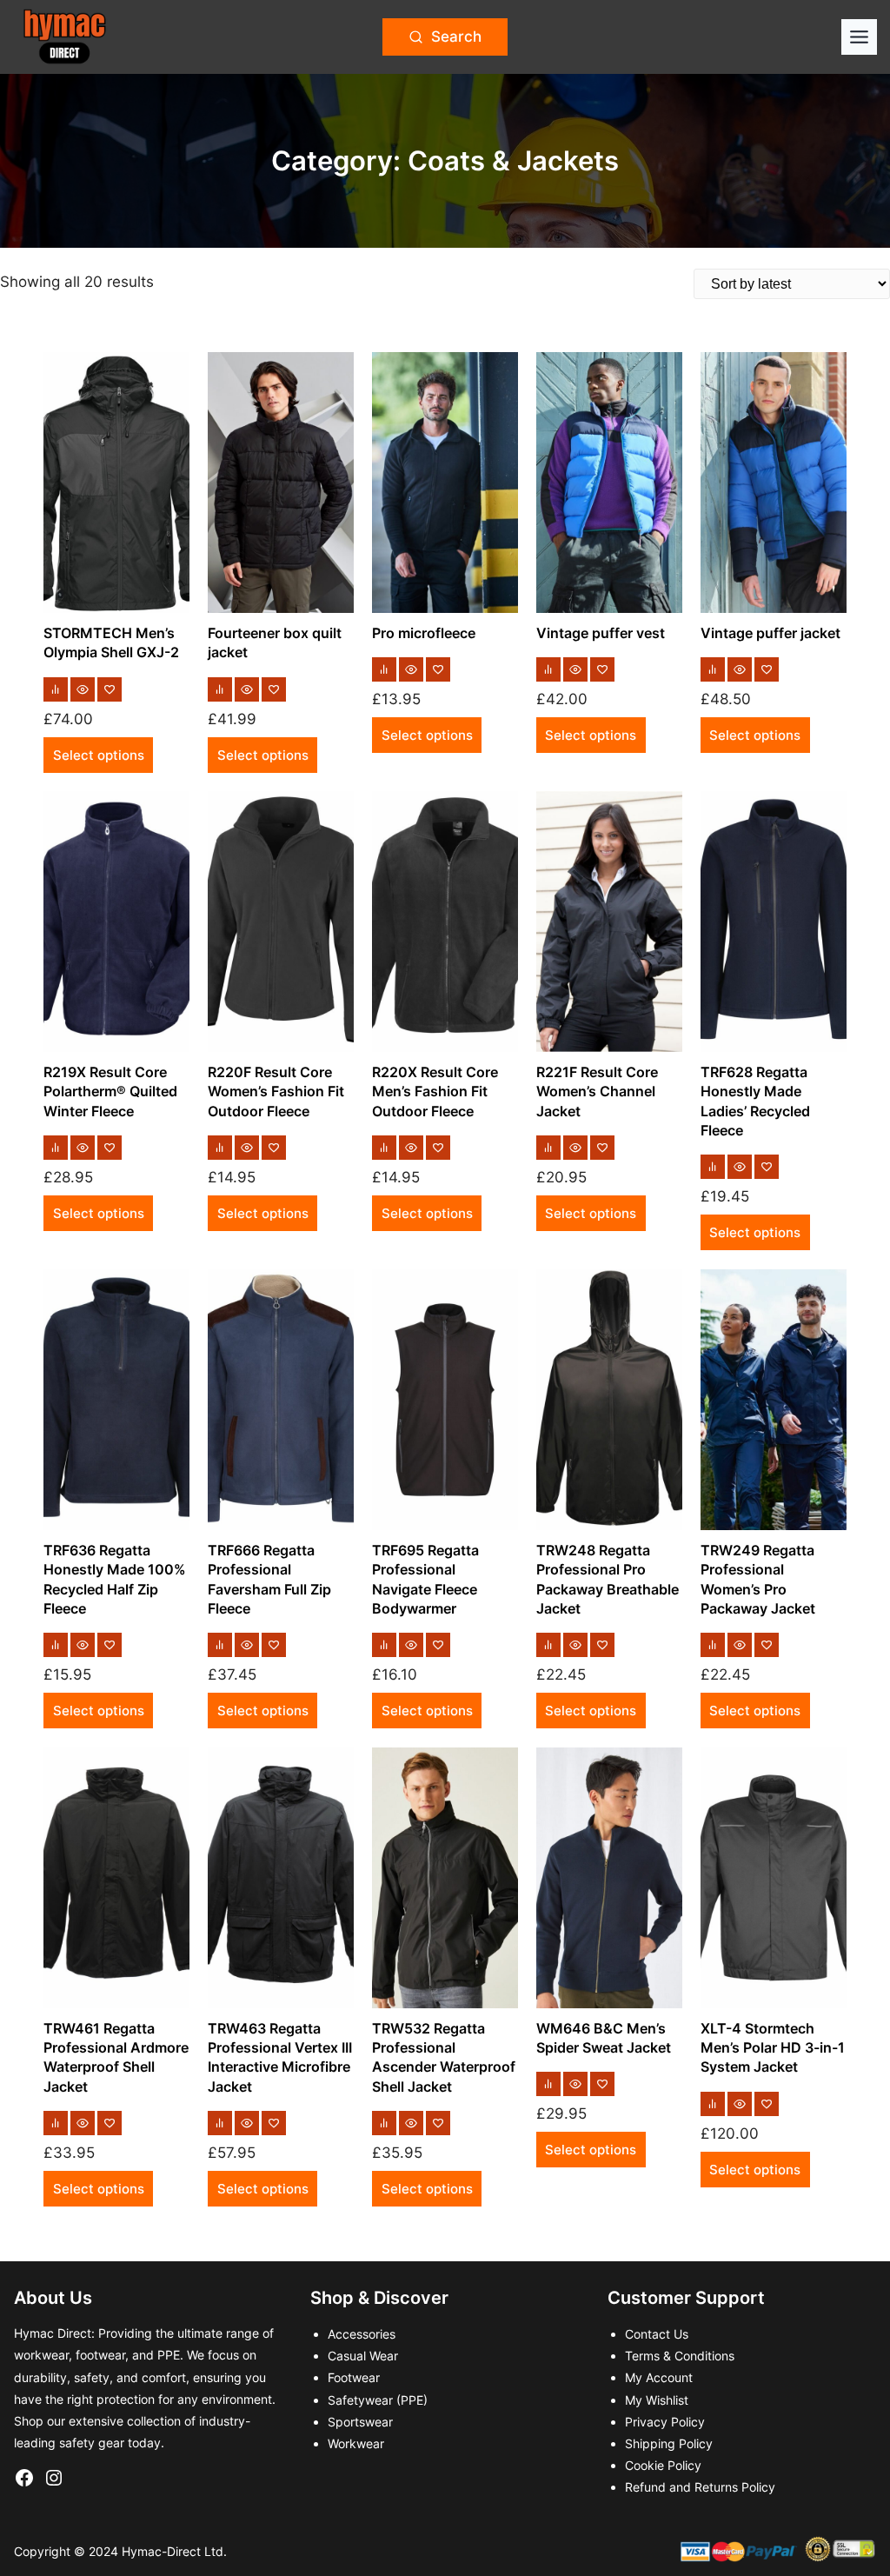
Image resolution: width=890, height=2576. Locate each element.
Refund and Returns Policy (700, 2487)
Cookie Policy (663, 2465)
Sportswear (360, 2422)
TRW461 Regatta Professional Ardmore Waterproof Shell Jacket (116, 2057)
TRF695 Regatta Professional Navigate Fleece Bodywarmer (425, 1579)
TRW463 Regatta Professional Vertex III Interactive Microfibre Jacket (280, 2057)
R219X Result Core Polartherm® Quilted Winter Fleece (110, 1092)
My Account (659, 2377)
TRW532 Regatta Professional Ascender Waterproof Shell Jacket (444, 2057)
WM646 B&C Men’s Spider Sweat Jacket (604, 2038)
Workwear (356, 2443)
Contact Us (657, 2334)
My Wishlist (657, 2400)
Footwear (354, 2377)
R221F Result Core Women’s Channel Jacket (597, 1092)
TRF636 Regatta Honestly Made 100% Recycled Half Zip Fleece (115, 1579)
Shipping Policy (669, 2443)
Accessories (362, 2334)
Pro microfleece (424, 633)
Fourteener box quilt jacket (275, 642)
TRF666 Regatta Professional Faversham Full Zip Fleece (269, 1579)
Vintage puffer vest (601, 633)
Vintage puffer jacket (770, 633)
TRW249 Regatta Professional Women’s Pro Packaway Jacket (758, 1579)
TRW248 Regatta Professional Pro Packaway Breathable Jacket (608, 1579)
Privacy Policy (665, 2422)
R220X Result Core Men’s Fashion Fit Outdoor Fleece (435, 1092)
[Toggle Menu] (859, 37)
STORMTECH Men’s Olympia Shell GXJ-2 (111, 642)
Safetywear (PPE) (378, 2400)
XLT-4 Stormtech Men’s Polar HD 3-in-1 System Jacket (773, 2048)
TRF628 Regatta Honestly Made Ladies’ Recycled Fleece (755, 1101)
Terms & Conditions (680, 2356)
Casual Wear (363, 2356)
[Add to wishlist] (110, 689)
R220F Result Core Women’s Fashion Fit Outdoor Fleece (276, 1092)
